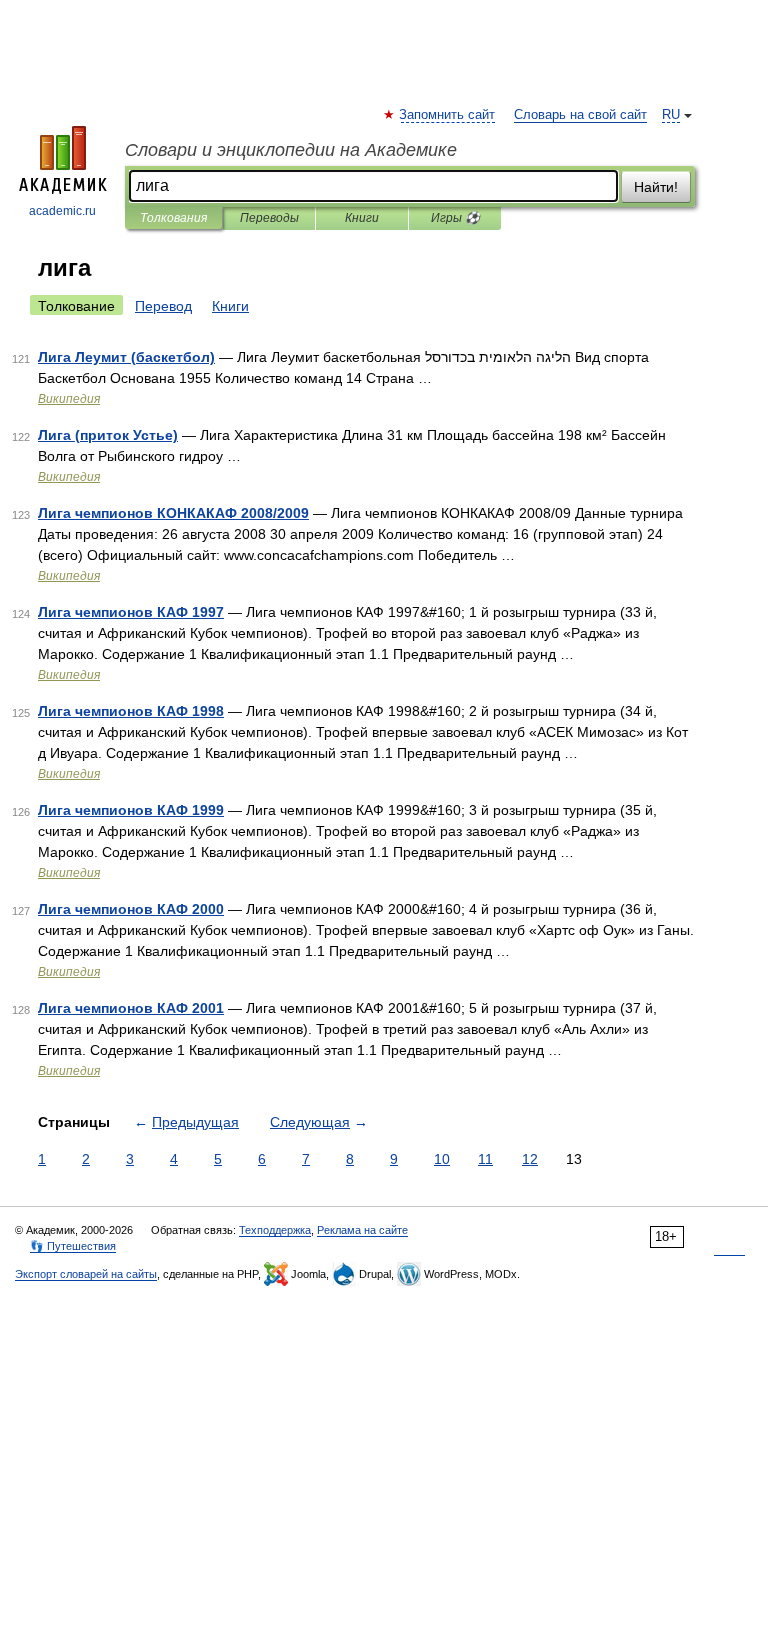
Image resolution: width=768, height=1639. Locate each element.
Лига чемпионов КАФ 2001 (131, 1008)
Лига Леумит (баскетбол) (126, 357)
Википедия (69, 399)
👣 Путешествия (73, 1246)
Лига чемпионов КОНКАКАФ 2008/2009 (173, 513)
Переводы (269, 218)
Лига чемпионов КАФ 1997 (131, 612)
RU (671, 115)
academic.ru (62, 211)
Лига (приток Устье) (108, 435)
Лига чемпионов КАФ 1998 (131, 711)
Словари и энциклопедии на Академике (291, 150)
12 (530, 1159)
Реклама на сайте (362, 1230)
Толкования (173, 218)
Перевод (163, 306)
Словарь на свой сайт (580, 115)
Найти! (656, 187)
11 (485, 1159)
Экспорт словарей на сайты (86, 1274)
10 (442, 1159)
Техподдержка (275, 1230)
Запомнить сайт (448, 115)
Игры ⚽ (455, 218)
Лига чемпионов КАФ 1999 (131, 810)
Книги (362, 218)
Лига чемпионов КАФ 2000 (131, 909)
